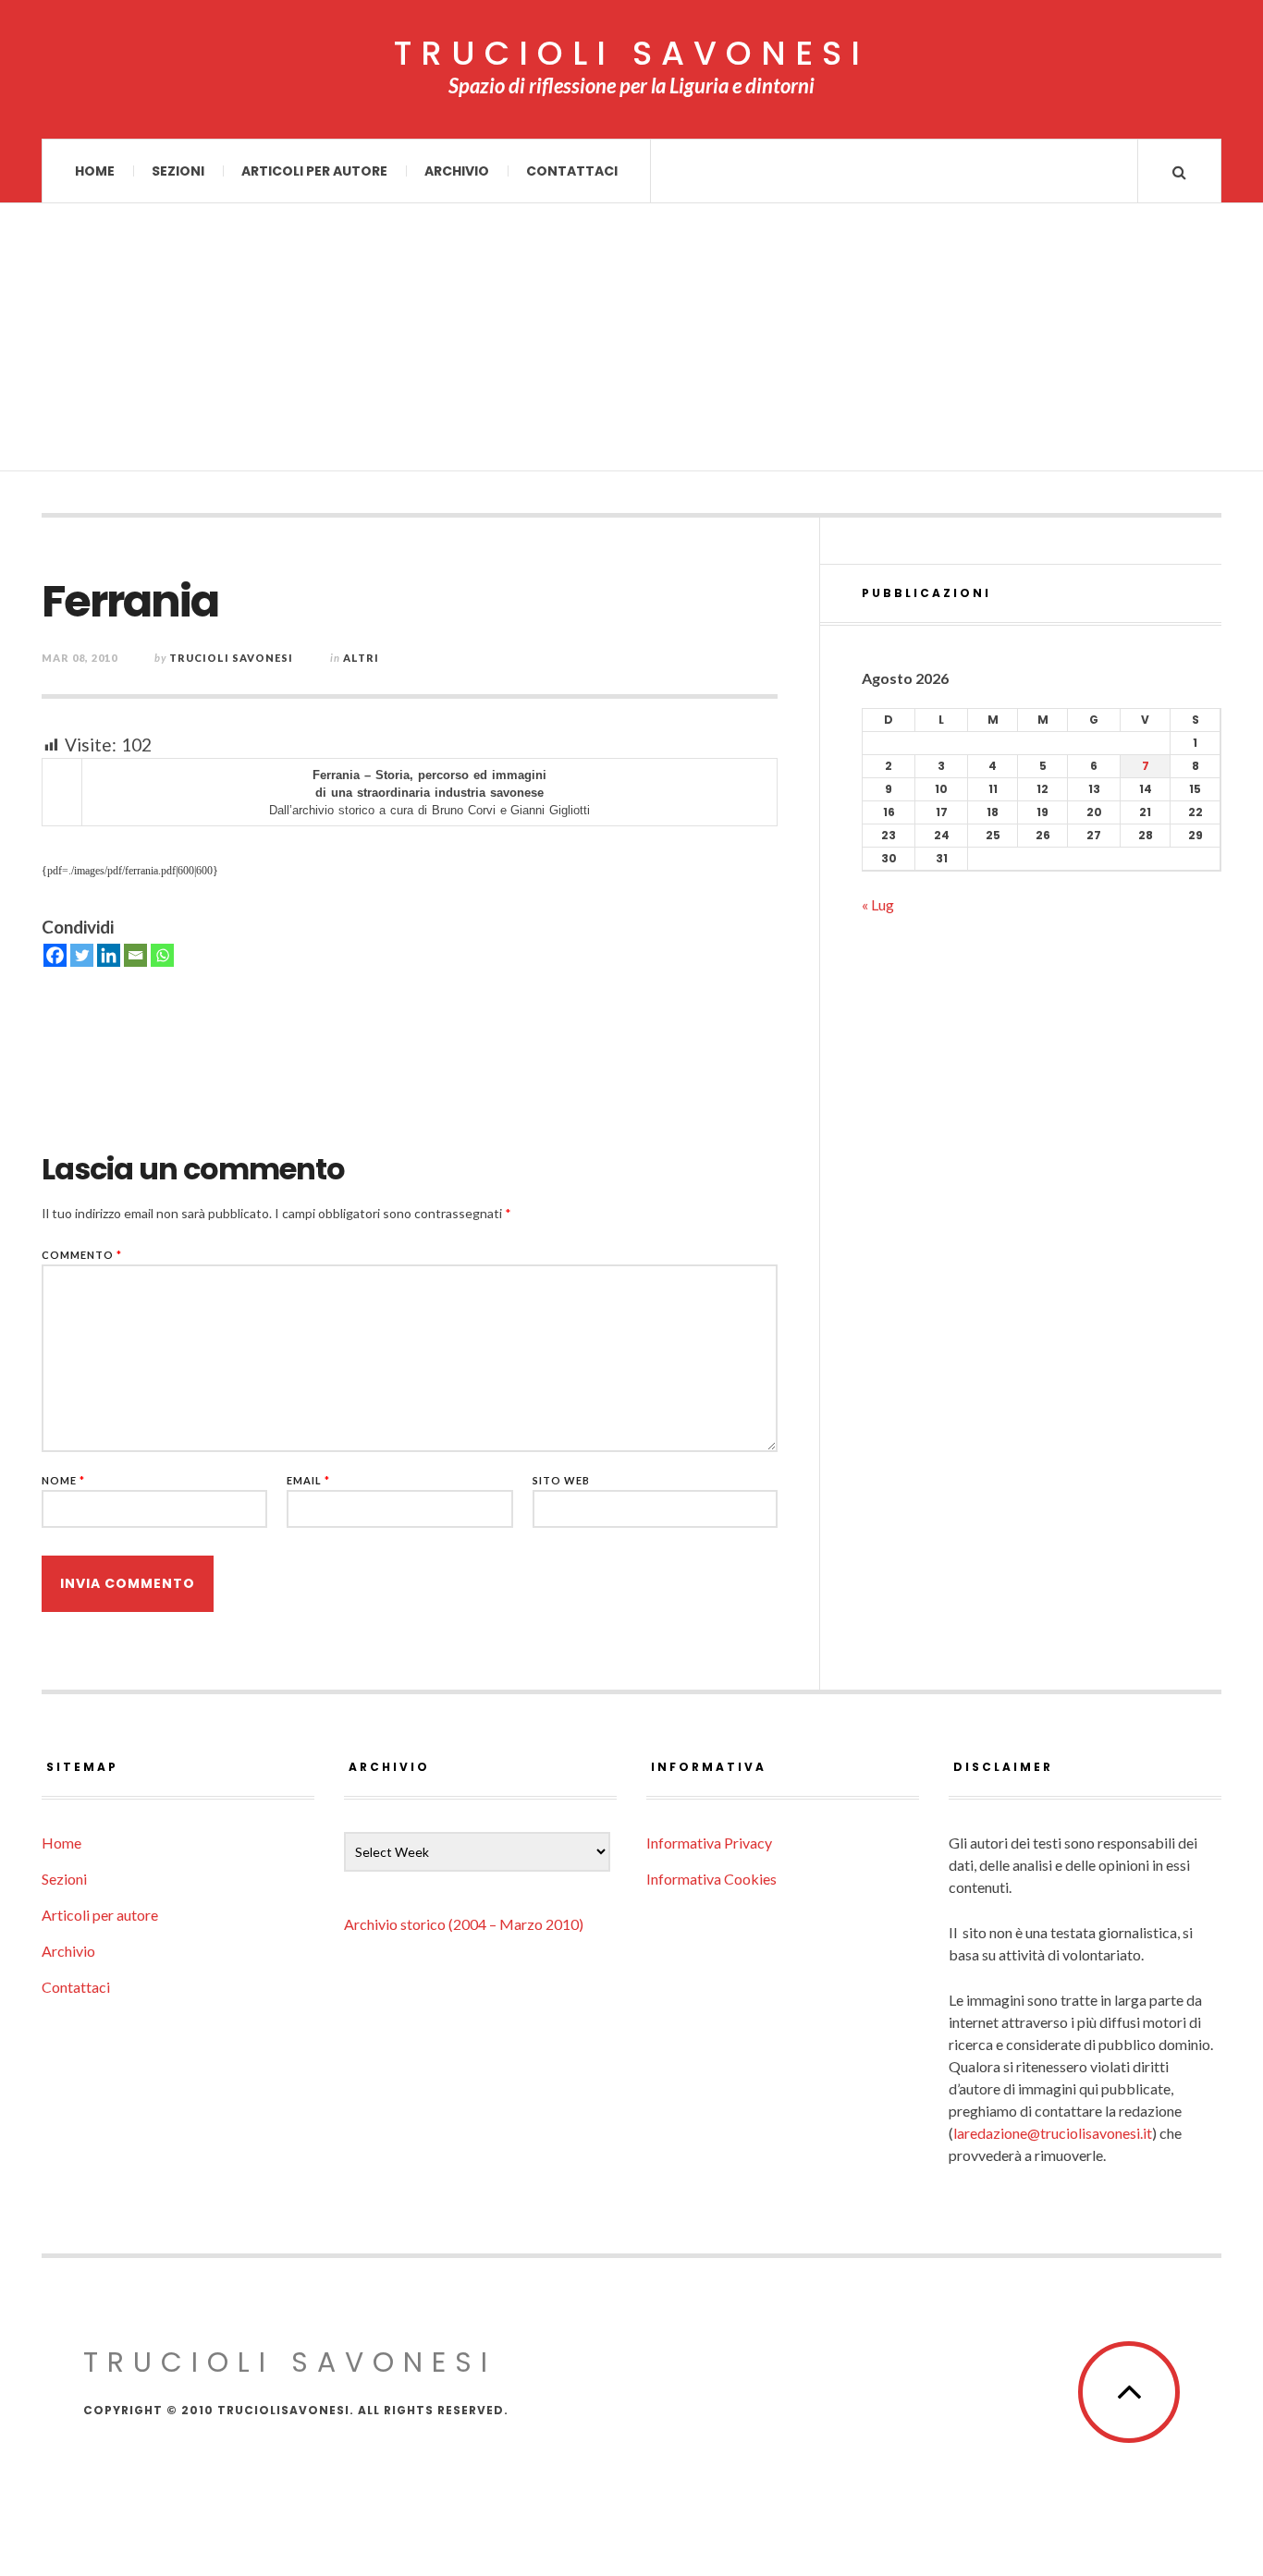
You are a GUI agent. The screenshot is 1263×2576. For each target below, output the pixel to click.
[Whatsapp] (162, 955)
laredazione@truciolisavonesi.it (1053, 2133)
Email (308, 1480)
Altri (361, 658)
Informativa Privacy (709, 1843)
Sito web (561, 1480)
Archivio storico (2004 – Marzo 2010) (464, 1924)
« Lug (878, 904)
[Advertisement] (631, 342)
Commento (82, 1255)
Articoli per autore (314, 171)
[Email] (135, 955)
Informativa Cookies (711, 1879)
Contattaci (572, 171)
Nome (63, 1480)
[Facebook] (55, 955)
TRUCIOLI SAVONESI (631, 54)
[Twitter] (82, 955)
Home (95, 171)
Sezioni (178, 171)
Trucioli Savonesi (231, 658)
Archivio (457, 171)
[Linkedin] (109, 955)
